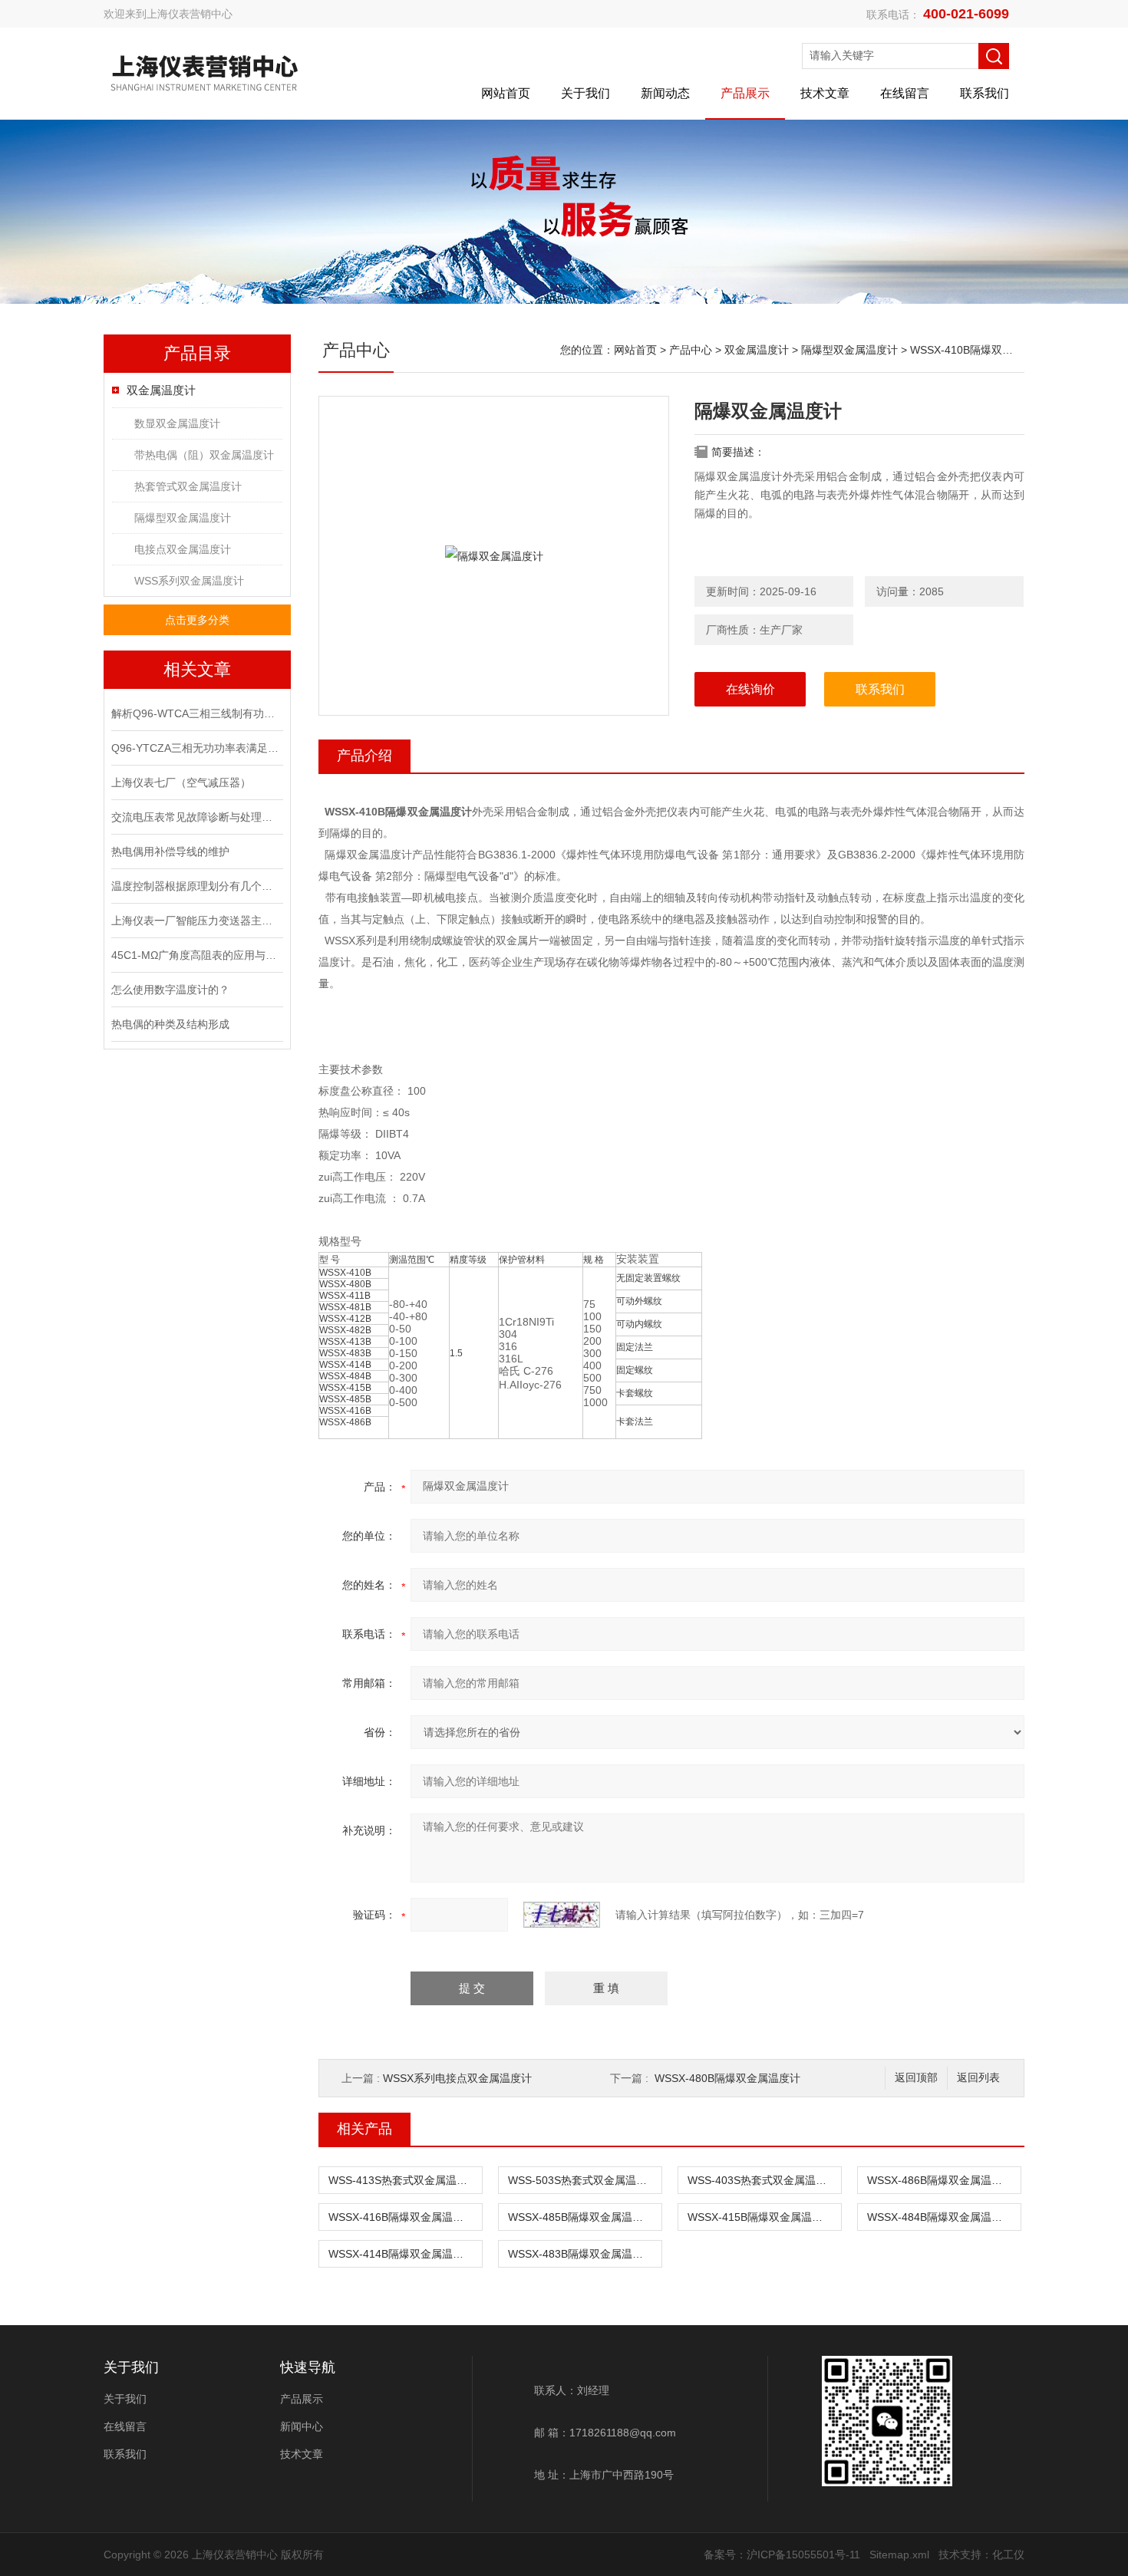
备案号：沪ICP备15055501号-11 (782, 2555)
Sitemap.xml (899, 2555)
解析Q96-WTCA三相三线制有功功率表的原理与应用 (196, 713)
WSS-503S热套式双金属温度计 (583, 2180)
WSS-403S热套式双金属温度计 (762, 2180)
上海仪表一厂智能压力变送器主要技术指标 (196, 921)
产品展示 (745, 93)
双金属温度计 (161, 390)
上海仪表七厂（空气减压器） (181, 782)
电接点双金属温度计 (183, 549)
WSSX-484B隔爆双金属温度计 (940, 2217)
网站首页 (506, 93)
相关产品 (364, 2129)
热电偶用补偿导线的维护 (170, 852)
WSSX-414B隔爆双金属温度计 (401, 2254)
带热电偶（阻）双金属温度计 (204, 455)
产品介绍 (364, 756)
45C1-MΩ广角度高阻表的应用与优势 (196, 955)
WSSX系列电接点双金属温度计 (457, 2078)
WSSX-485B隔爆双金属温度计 (581, 2217)
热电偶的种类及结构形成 (170, 1024)
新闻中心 (302, 2426)
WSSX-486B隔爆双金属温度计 (940, 2180)
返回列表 (978, 2078)
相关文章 (197, 669)
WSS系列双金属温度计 (189, 581)
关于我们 (585, 93)
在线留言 (905, 93)
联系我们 (985, 93)
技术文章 (825, 93)
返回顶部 (916, 2078)
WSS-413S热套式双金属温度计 (403, 2180)
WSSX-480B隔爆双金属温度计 (727, 2078)
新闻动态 (665, 93)
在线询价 (750, 689)
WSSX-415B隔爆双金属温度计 (760, 2217)
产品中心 (691, 350)
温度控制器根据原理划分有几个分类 (196, 886)
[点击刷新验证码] (562, 1915)
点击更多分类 (197, 620)
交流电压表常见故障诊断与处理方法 (196, 817)
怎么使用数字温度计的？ (170, 990)
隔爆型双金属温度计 (183, 518)
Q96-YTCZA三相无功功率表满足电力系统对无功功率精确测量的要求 (196, 748)
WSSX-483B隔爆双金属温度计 (581, 2254)
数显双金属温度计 (177, 423)
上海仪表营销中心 (190, 14)
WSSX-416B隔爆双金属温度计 (401, 2217)
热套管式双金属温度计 (188, 486)
